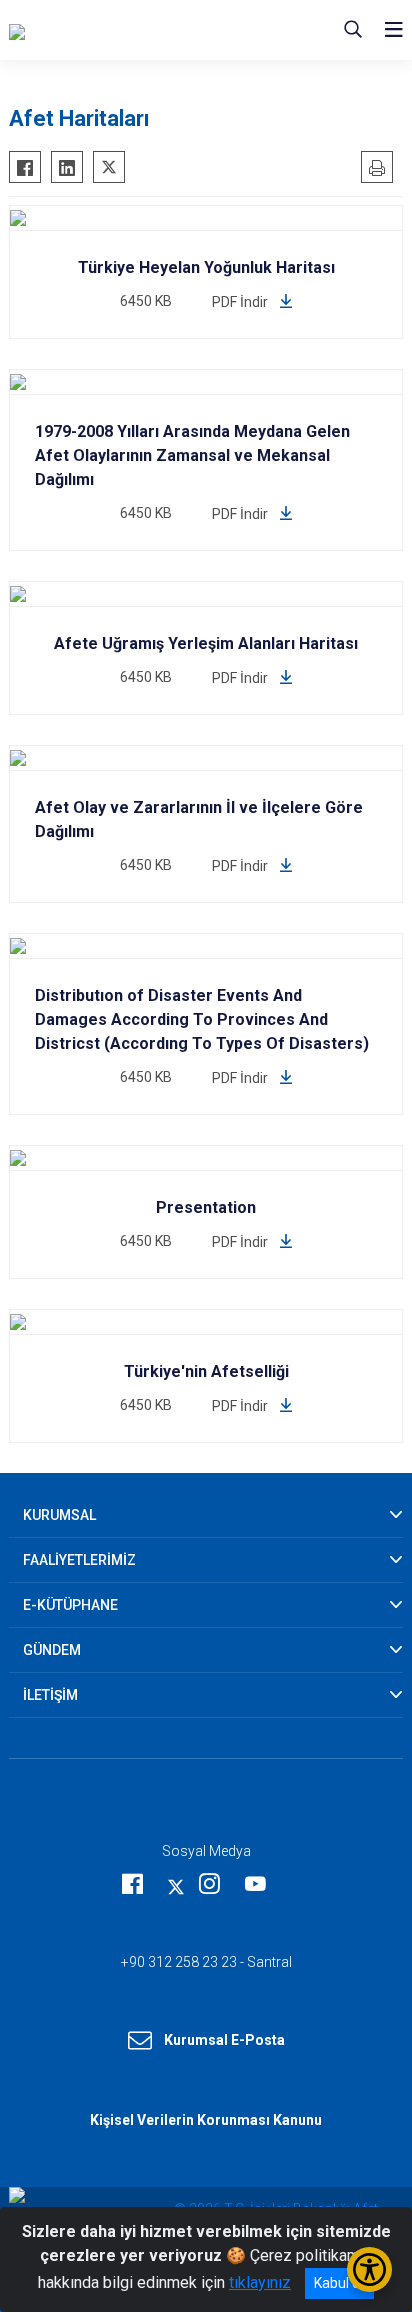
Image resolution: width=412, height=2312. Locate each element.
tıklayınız (260, 2282)
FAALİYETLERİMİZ (79, 1560)
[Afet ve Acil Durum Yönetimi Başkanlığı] (137, 30)
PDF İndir (241, 302)
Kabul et (339, 2283)
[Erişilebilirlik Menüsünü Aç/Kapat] (369, 2269)
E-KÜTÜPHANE (70, 1605)
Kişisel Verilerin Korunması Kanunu (206, 2120)
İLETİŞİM (50, 1695)
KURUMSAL (59, 1515)
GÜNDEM (52, 1650)
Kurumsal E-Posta (224, 2040)
